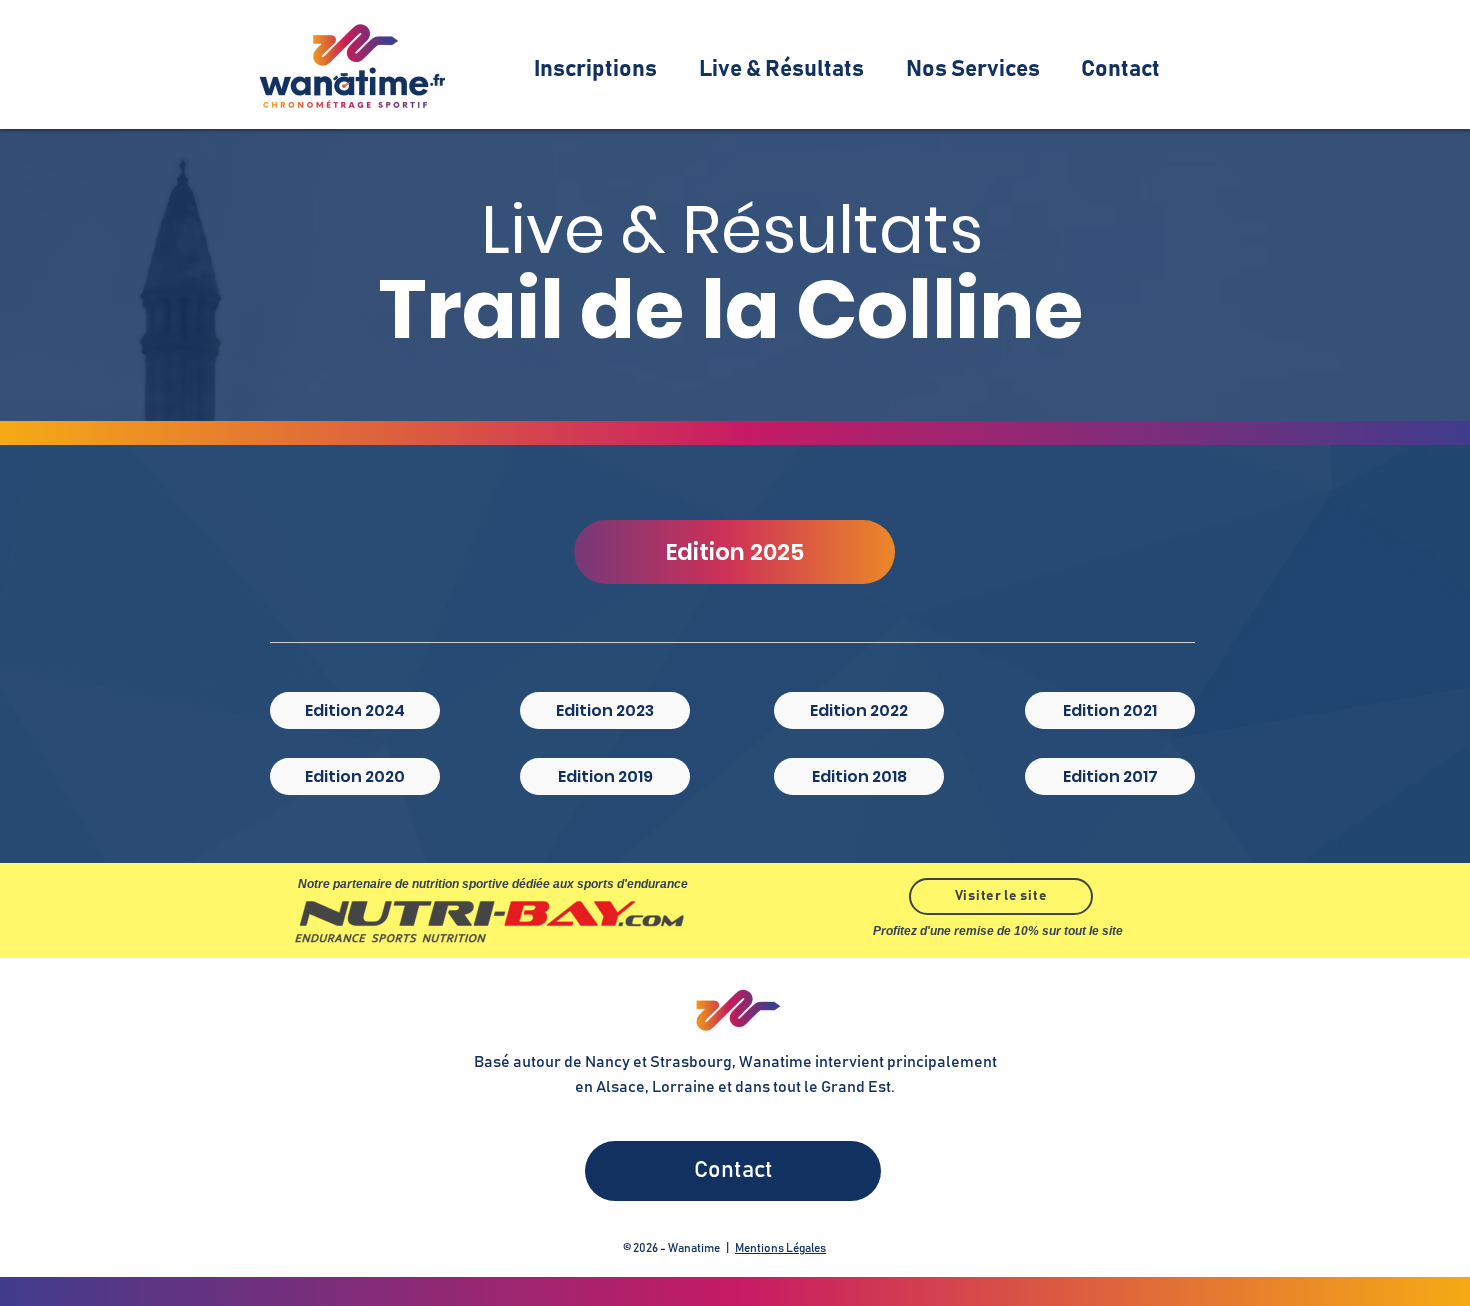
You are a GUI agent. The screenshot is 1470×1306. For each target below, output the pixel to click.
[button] (1001, 896)
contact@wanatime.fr (745, 1109)
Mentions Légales (780, 1248)
